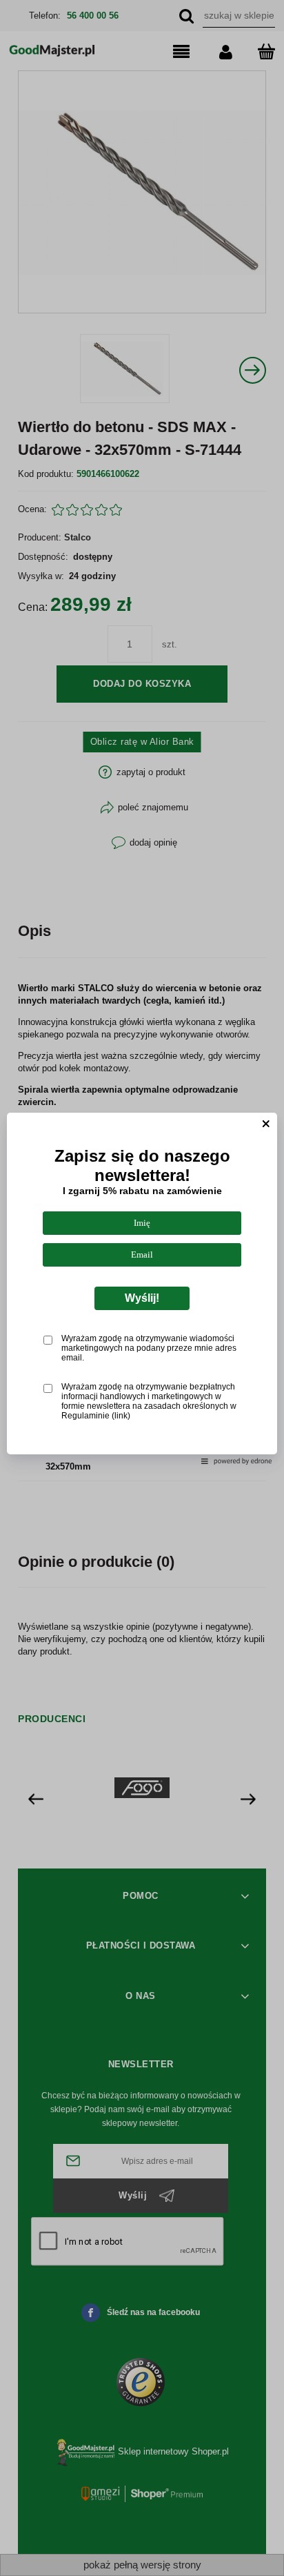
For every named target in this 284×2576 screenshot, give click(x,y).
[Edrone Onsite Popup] (142, 1288)
